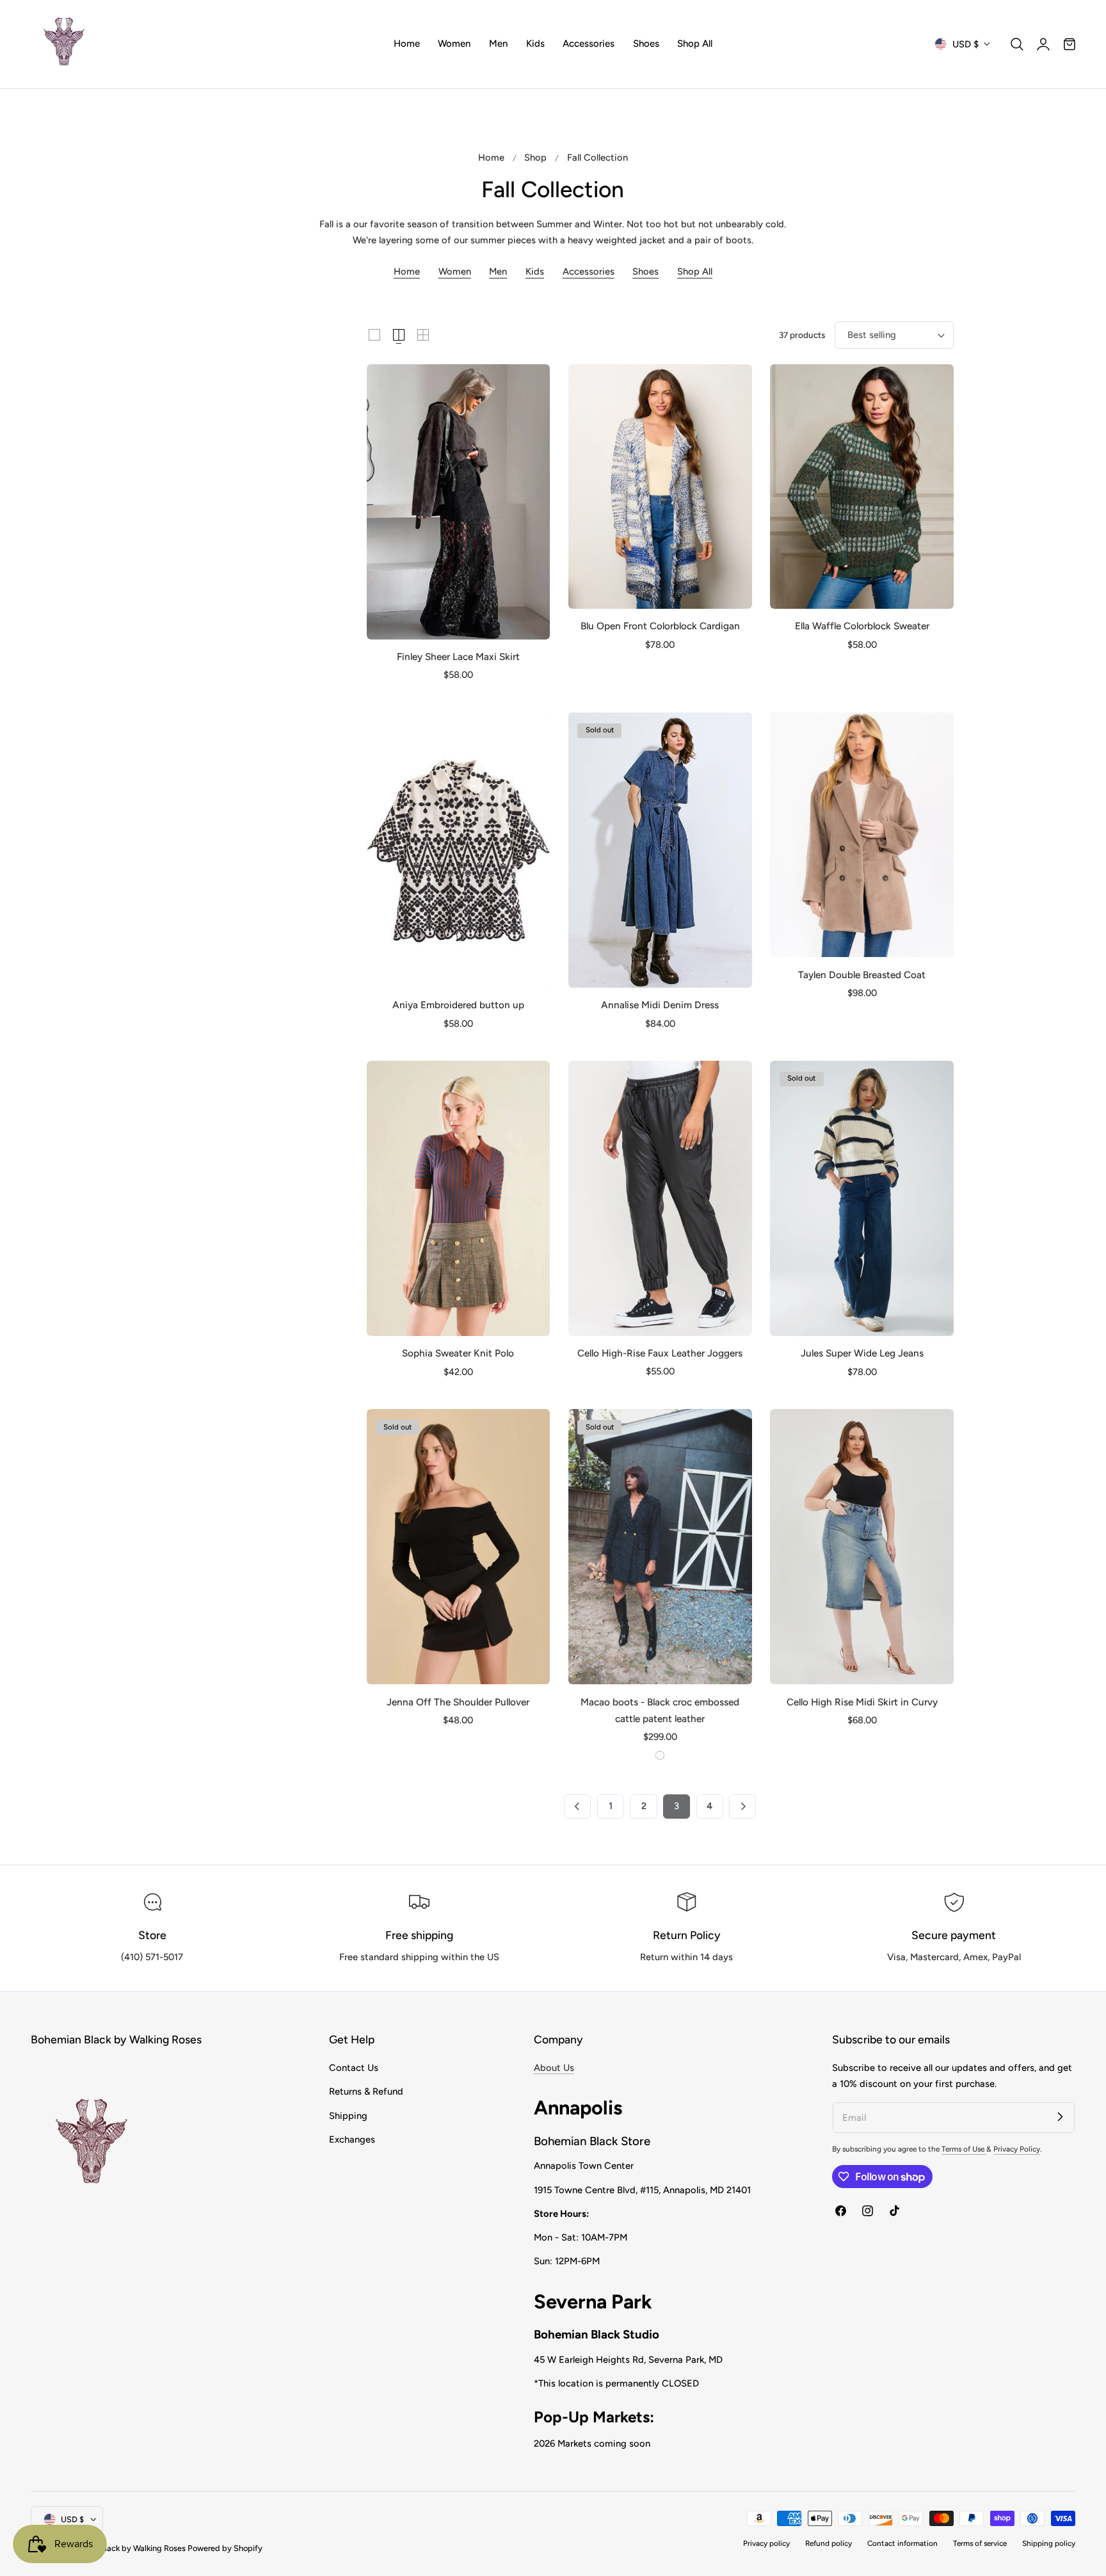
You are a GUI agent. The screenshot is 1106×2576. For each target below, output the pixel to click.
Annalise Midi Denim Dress (660, 1005)
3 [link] (677, 1806)
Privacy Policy (1017, 2149)
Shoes (645, 271)
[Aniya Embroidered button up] (459, 850)
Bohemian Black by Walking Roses (124, 2548)
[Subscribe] (1060, 2117)
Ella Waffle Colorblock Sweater (862, 626)
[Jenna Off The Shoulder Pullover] (459, 1547)
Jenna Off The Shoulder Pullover (458, 1702)
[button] (1017, 44)
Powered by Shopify (225, 2548)
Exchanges (352, 2139)
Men (498, 271)
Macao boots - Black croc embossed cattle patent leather (660, 1710)
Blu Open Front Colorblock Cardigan (660, 626)
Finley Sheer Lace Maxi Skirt (458, 656)
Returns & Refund (366, 2091)
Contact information (902, 2543)
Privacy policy (766, 2543)
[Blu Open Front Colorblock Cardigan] (660, 487)
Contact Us (354, 2068)
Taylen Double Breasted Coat (862, 975)
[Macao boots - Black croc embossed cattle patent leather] (660, 1547)
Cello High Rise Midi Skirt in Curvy (862, 1702)
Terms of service (980, 2543)
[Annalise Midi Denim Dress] (660, 850)
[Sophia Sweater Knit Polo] (459, 1198)
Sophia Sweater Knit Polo (458, 1353)
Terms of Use (964, 2149)
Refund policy (829, 2543)
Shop (535, 157)
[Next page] (742, 1807)
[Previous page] (577, 1807)
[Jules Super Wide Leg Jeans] (862, 1198)
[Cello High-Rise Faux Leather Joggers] (660, 1198)
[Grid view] (374, 335)
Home (491, 157)
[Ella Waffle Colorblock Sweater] (862, 487)
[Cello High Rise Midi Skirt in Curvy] (862, 1547)
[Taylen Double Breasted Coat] (862, 835)
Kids (535, 271)
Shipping (348, 2115)
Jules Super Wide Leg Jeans (862, 1353)
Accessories (589, 271)
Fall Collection (597, 157)
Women (455, 271)
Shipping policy (1049, 2543)
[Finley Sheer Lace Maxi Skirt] (459, 502)
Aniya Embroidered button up (458, 1005)
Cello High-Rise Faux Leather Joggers (660, 1353)
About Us (554, 2068)
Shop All (695, 271)
